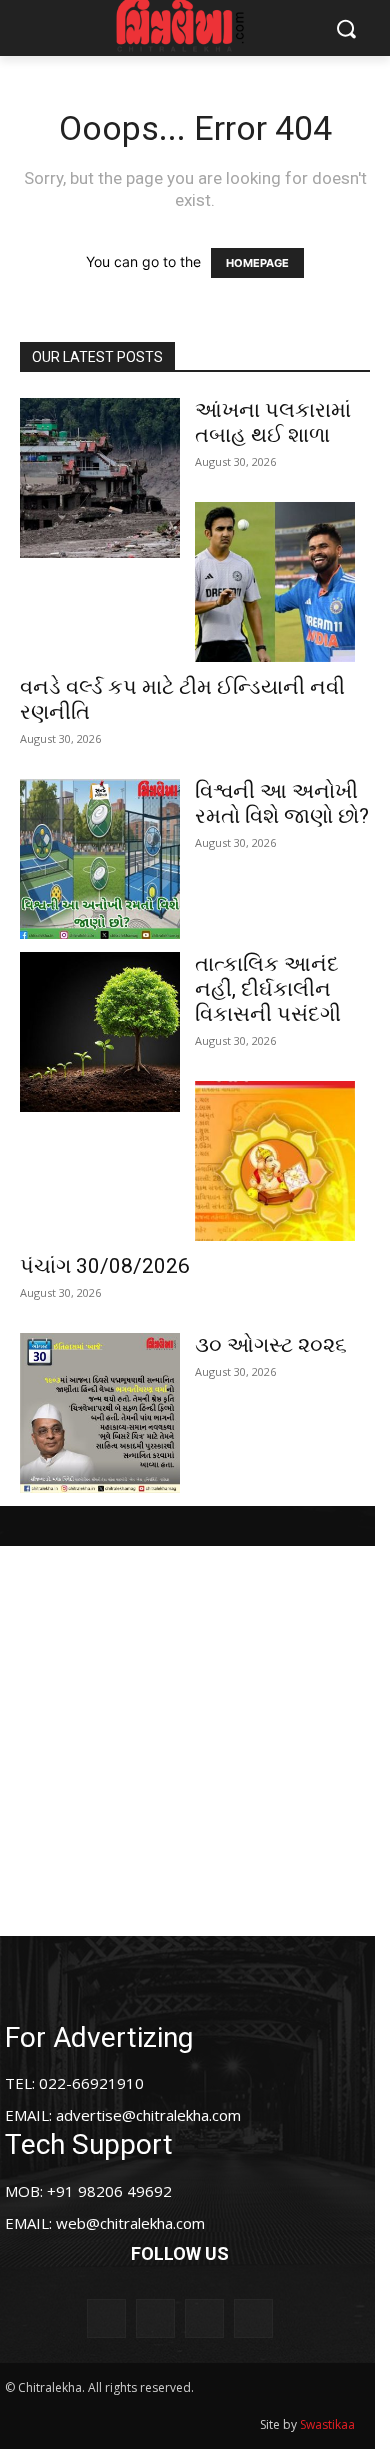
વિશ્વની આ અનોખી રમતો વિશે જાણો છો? (282, 803)
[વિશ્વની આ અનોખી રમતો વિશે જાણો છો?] (100, 859)
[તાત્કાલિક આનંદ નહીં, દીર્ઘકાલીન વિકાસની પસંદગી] (100, 1032)
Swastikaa (327, 2424)
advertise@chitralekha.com (148, 2115)
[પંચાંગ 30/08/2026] (275, 1161)
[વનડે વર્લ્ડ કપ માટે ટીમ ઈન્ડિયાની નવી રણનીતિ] (275, 582)
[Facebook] (106, 2318)
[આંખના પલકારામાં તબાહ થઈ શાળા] (100, 478)
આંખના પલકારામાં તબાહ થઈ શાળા (273, 422)
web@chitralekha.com (130, 2223)
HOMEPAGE (257, 263)
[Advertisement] (195, 1741)
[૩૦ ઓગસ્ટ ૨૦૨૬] (100, 1413)
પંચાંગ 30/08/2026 (105, 1266)
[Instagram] (155, 2318)
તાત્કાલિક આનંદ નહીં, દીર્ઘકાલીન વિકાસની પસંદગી (268, 989)
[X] (204, 2318)
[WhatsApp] (253, 2318)
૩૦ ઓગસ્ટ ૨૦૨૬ (271, 1345)
